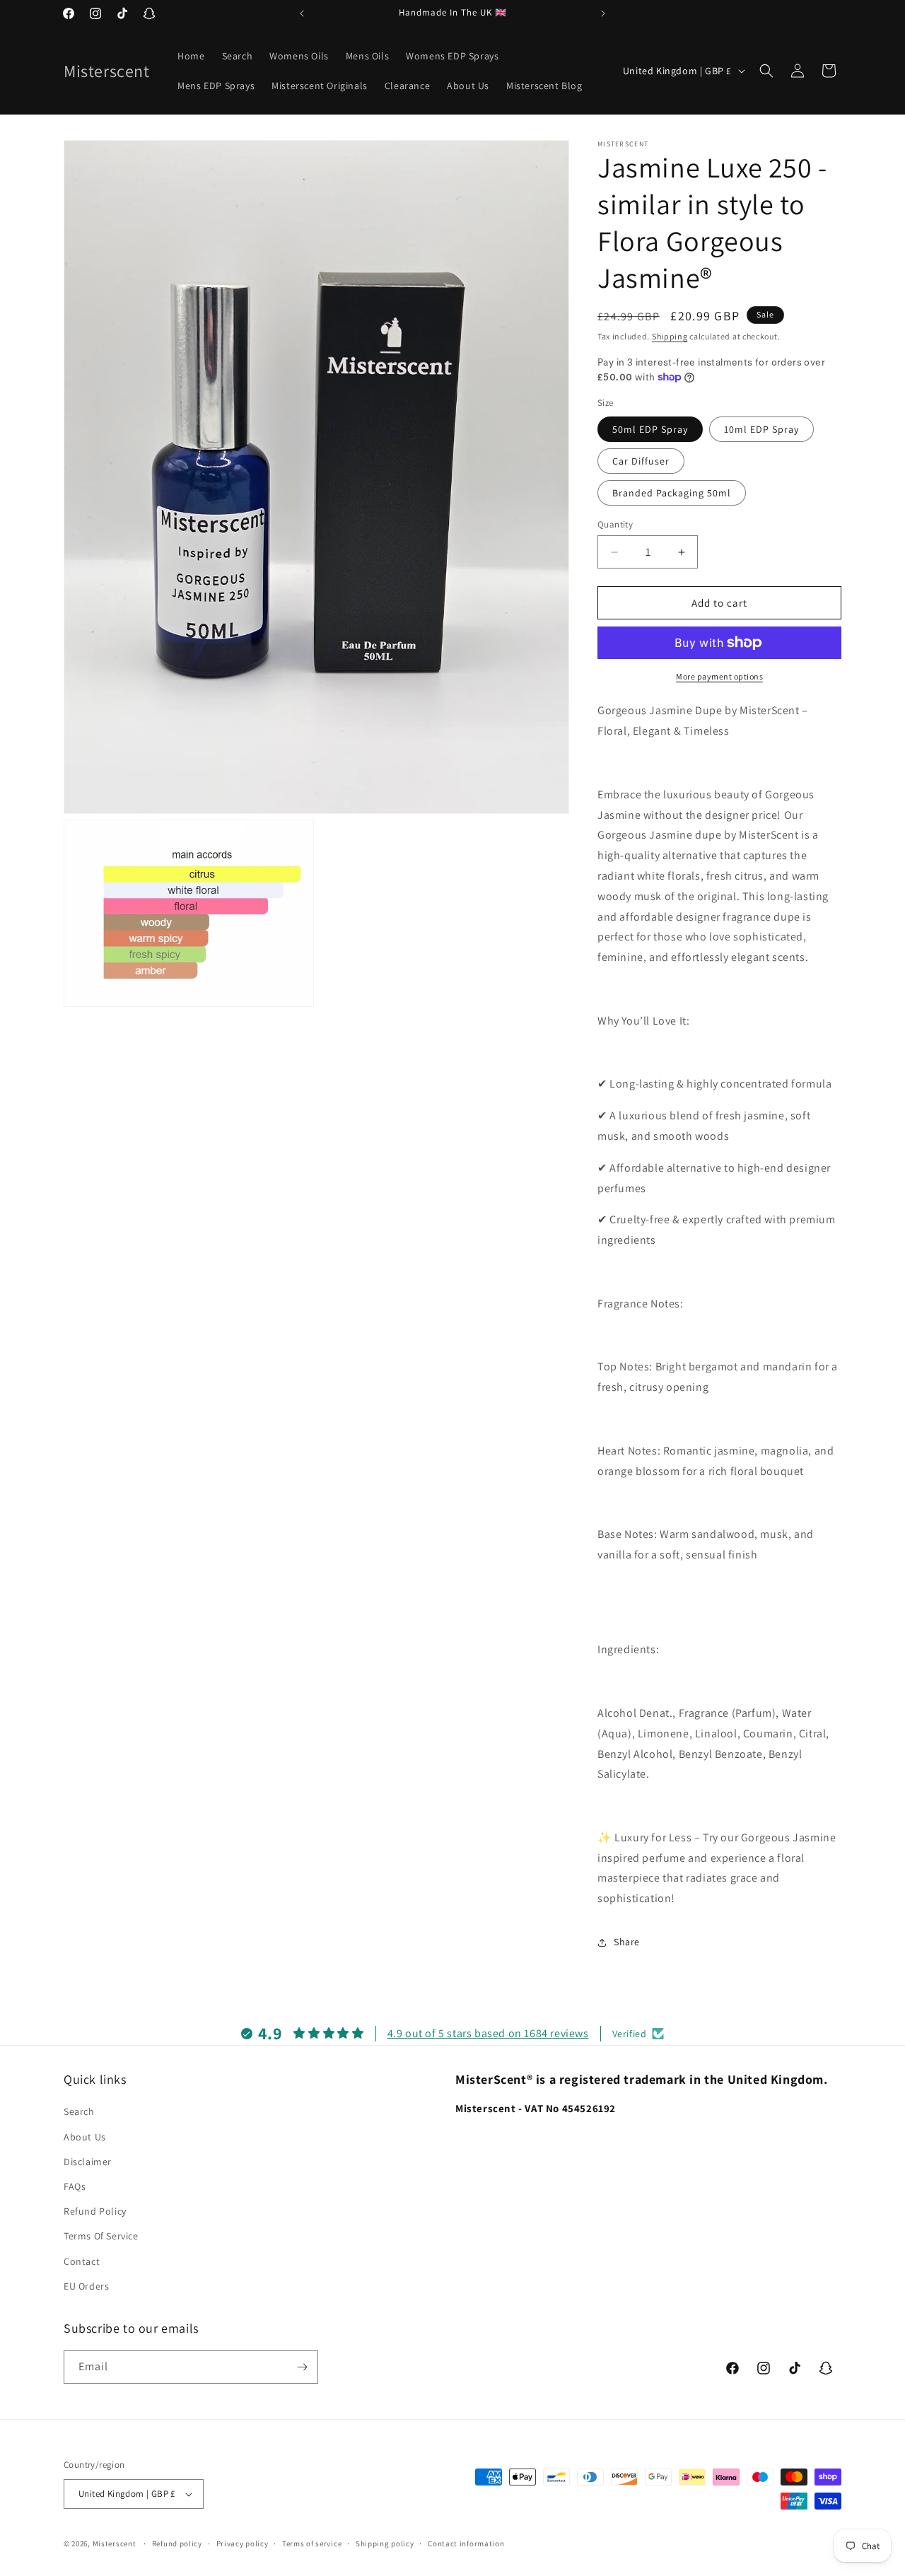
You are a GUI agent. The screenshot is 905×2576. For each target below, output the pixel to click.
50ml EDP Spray (650, 429)
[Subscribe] (302, 2367)
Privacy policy (243, 2543)
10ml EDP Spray (761, 429)
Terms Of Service (101, 2236)
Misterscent (115, 2543)
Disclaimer (88, 2162)
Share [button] (627, 1942)
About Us (85, 2137)
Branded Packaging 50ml (672, 493)
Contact (82, 2261)
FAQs (75, 2186)
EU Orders (86, 2286)
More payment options (719, 676)
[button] (766, 71)
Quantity (615, 524)
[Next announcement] (603, 13)
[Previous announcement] (302, 13)
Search (79, 2111)
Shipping (670, 336)
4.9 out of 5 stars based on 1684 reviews (488, 2033)
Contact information (466, 2543)
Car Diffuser (641, 461)
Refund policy (177, 2543)
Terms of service (312, 2543)
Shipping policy (385, 2543)
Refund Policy (95, 2211)
